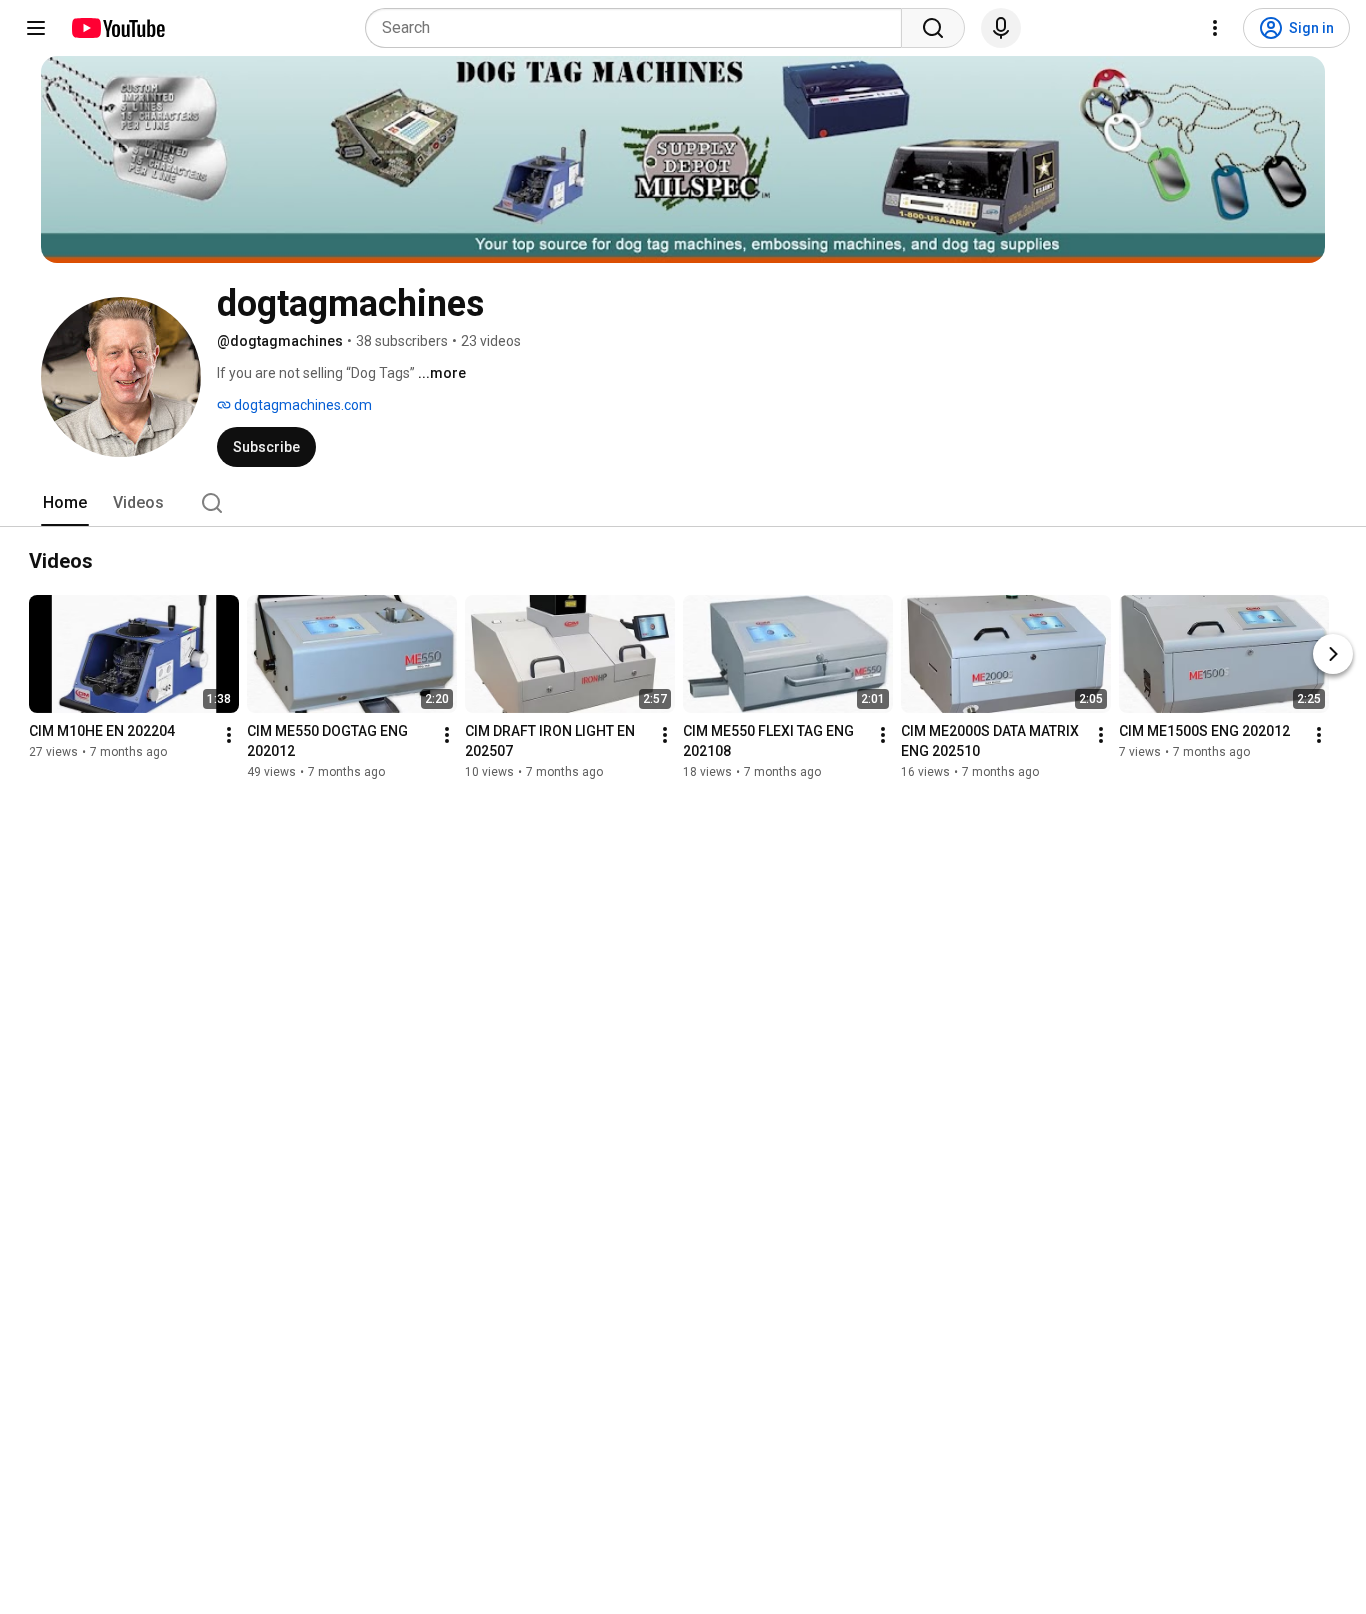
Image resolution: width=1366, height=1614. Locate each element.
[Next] (1333, 654)
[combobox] (639, 28)
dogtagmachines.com (301, 405)
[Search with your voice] (1001, 28)
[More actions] (229, 735)
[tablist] (683, 503)
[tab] (65, 503)
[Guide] (36, 28)
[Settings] (1215, 28)
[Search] (933, 28)
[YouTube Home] (117, 28)
